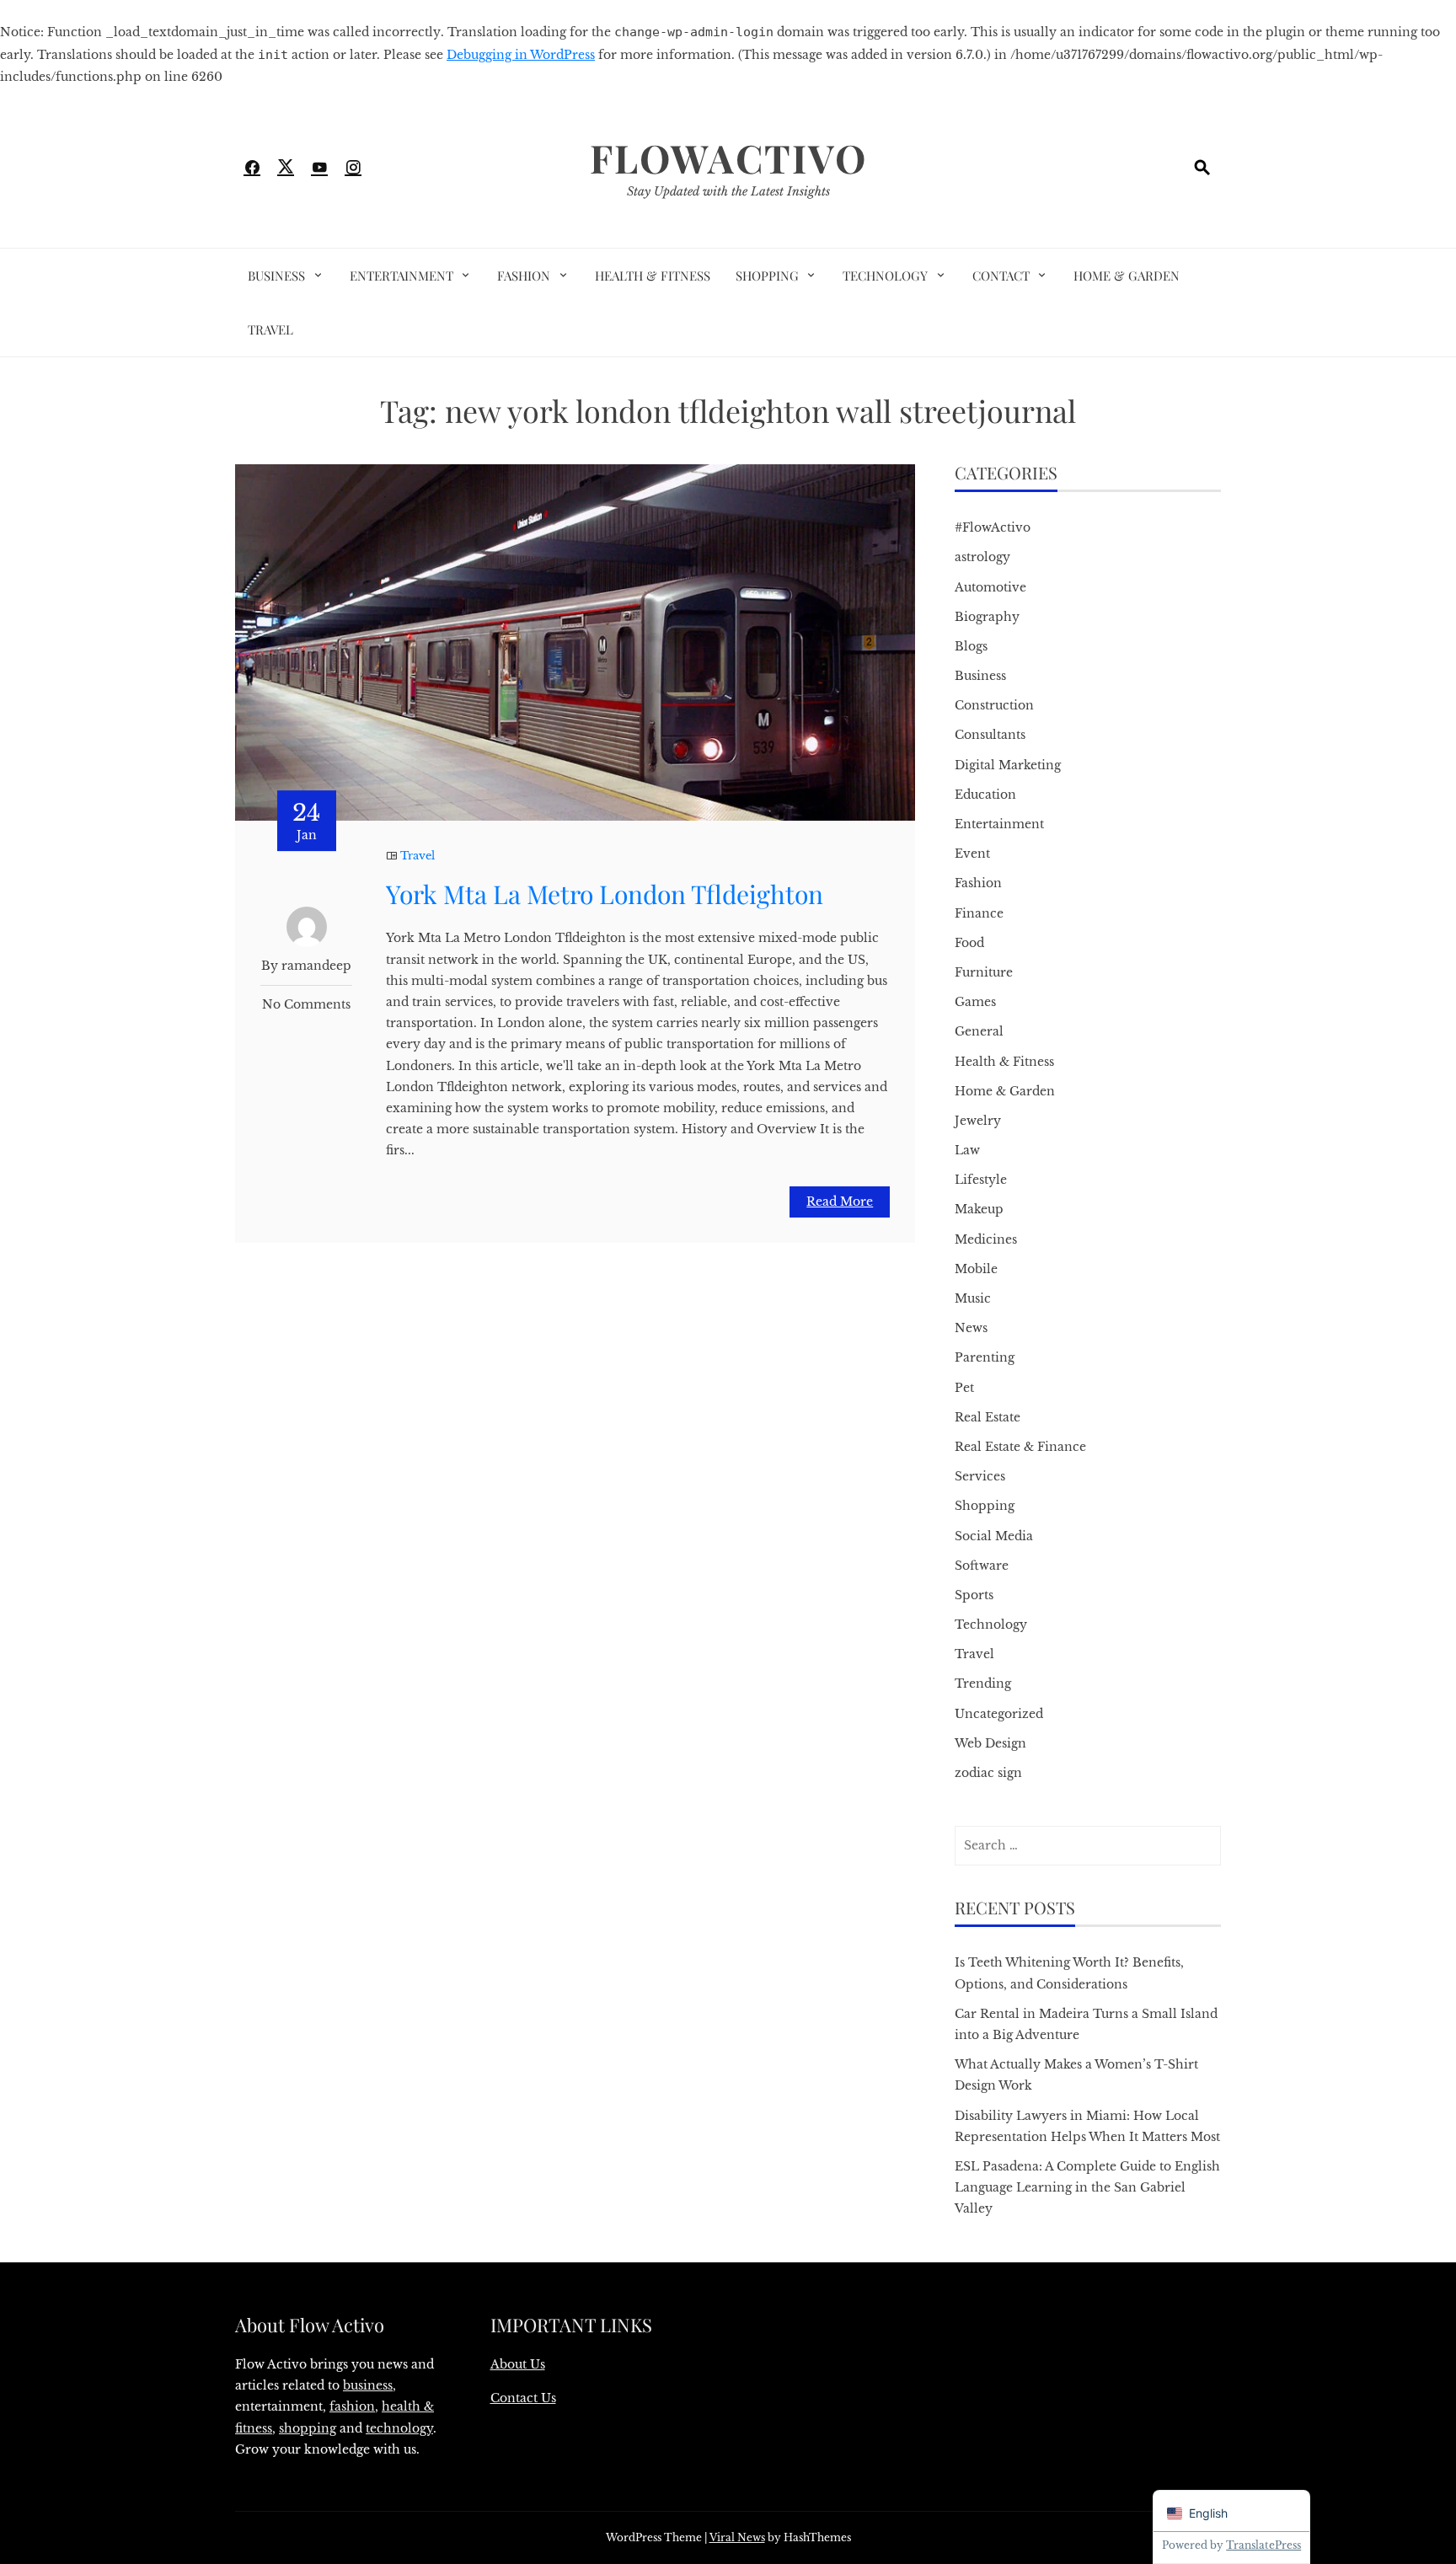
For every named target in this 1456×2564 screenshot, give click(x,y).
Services (980, 1476)
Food (969, 943)
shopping (308, 2428)
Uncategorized (999, 1714)
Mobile (976, 1269)
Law (967, 1150)
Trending (983, 1683)
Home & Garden (1127, 276)
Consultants (990, 735)
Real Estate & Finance (1020, 1447)
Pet (964, 1388)
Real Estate (988, 1417)
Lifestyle (981, 1180)
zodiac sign (988, 1773)
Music (973, 1298)
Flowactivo (728, 158)
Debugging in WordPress (521, 55)
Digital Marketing (1008, 765)
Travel (270, 329)
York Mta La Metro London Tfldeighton (605, 894)
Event (972, 854)
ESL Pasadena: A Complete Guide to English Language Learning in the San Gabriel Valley (1087, 2187)
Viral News (737, 2537)
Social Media (994, 1536)
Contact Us (523, 2398)
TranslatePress (1263, 2545)
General (979, 1031)
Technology (885, 276)
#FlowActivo (993, 527)
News (971, 1328)
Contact (1001, 276)
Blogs (971, 646)
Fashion (524, 276)
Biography (987, 617)
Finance (979, 913)
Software (982, 1566)
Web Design (990, 1743)
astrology (982, 557)
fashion (352, 2406)
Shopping (767, 276)
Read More (840, 1202)
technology (399, 2428)
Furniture (984, 972)
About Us (518, 2364)
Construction (994, 705)
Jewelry (978, 1121)
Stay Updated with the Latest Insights (728, 191)
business (368, 2385)
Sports (974, 1595)
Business (276, 276)
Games (975, 1002)
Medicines (986, 1239)
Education (985, 795)
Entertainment (401, 276)
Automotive (990, 587)
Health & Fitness (653, 276)
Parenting (985, 1357)
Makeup (979, 1209)
